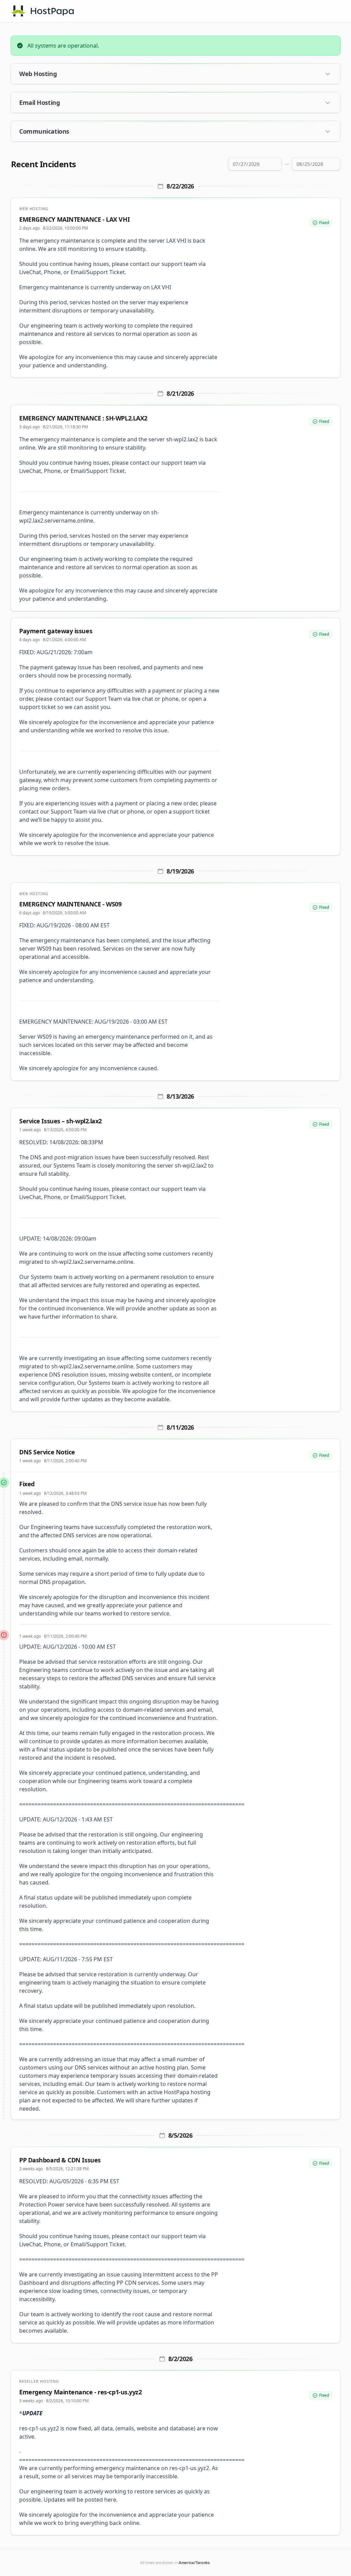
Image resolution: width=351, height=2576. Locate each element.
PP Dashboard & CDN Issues (60, 2160)
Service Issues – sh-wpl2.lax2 (60, 1121)
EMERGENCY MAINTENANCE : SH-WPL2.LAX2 (83, 418)
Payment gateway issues (56, 631)
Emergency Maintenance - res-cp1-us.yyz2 (80, 2392)
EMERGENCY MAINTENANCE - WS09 (70, 904)
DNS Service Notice (47, 1452)
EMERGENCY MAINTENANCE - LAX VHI (74, 219)
